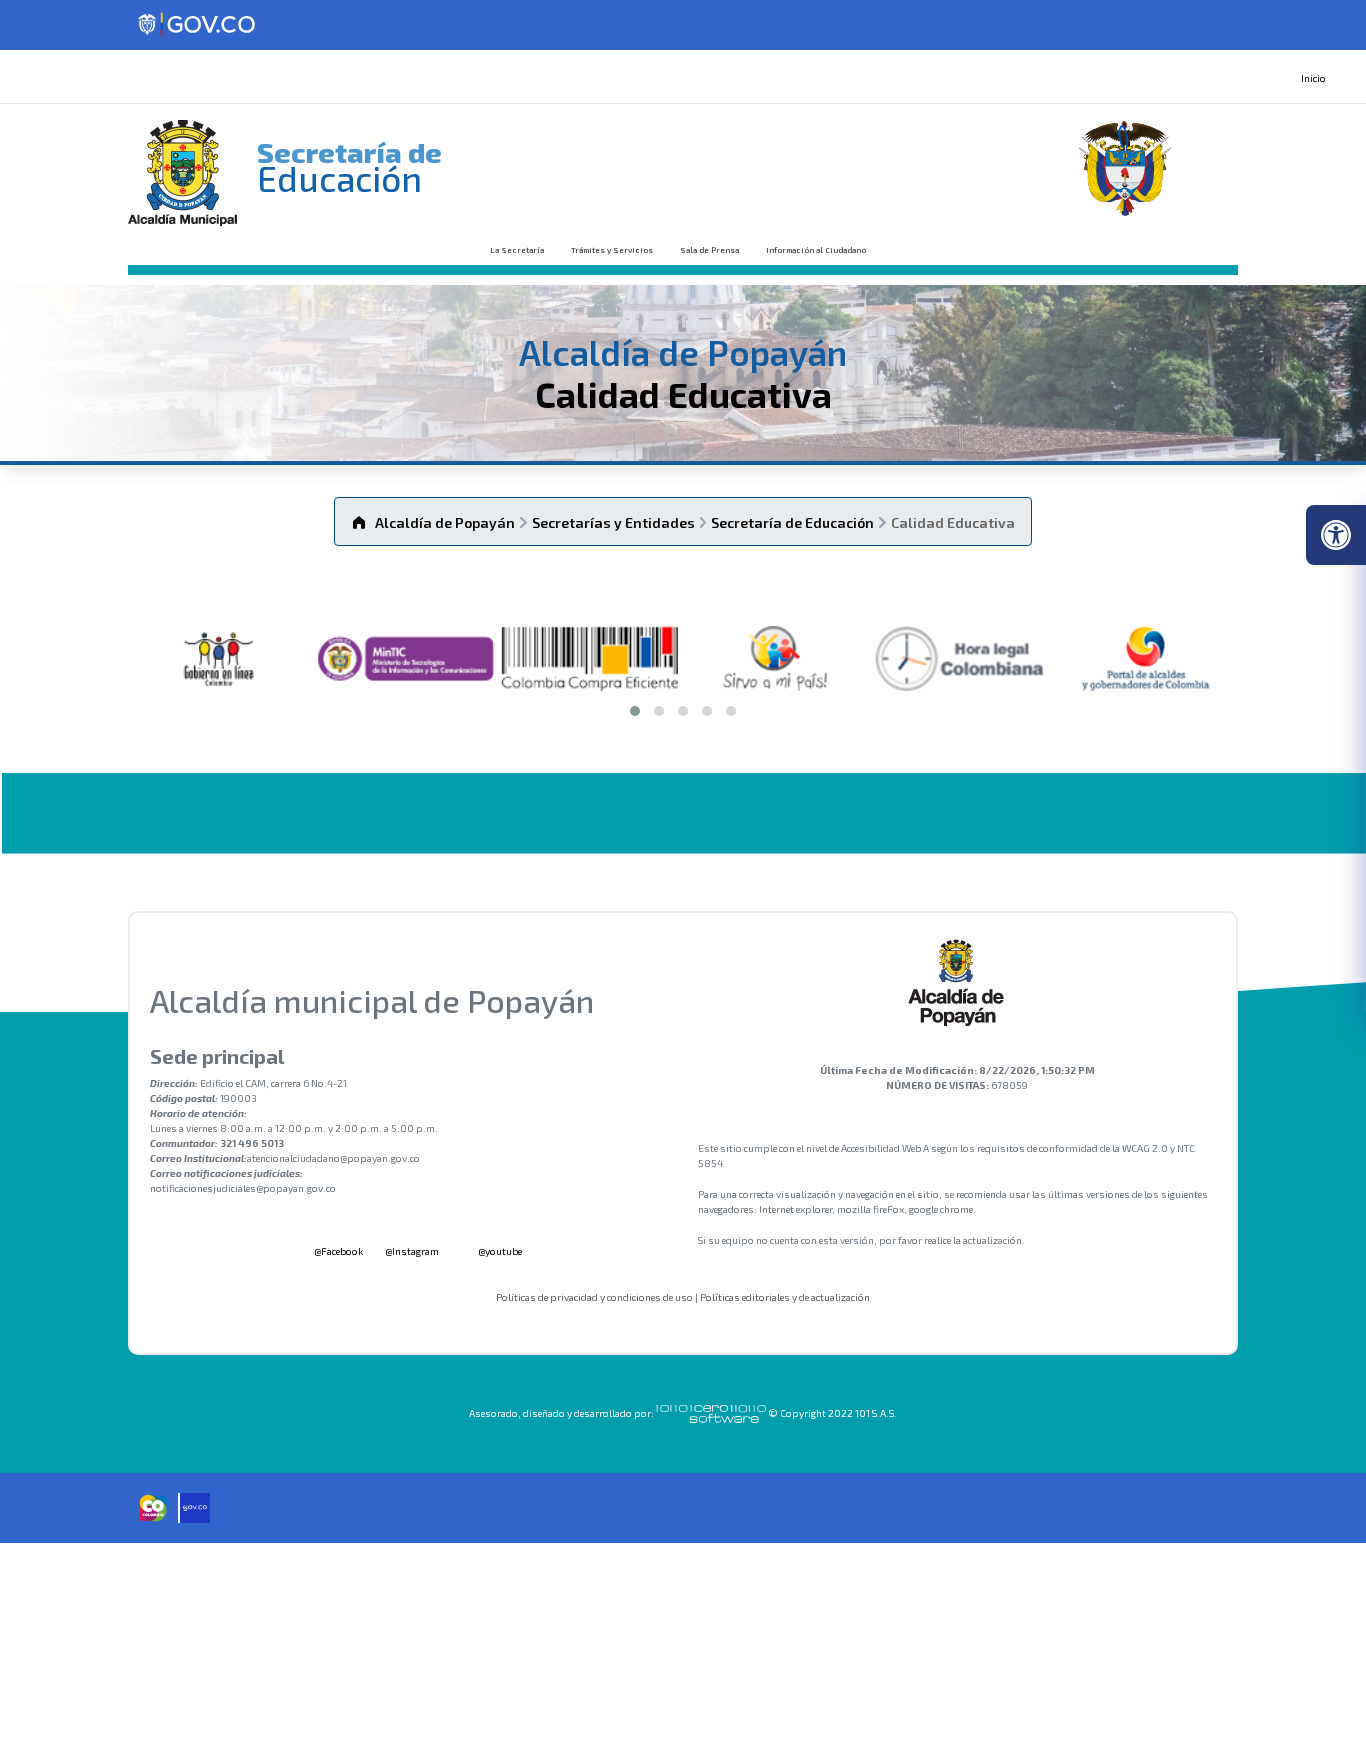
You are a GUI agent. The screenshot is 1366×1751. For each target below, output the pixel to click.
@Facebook (337, 1251)
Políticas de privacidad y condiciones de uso (594, 1297)
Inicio (1313, 78)
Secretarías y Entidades (613, 522)
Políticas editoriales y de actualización (785, 1297)
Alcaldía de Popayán (445, 522)
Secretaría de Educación (792, 522)
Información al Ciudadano (816, 250)
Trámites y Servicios (612, 250)
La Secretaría (517, 250)
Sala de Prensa (709, 250)
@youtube (499, 1251)
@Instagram (412, 1251)
